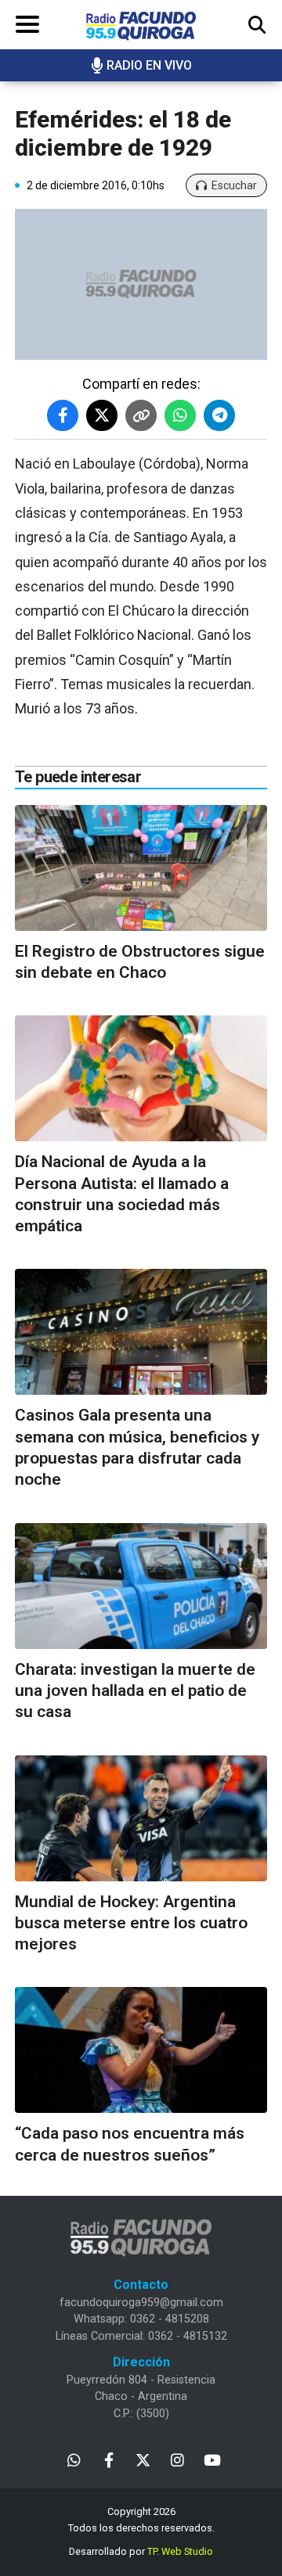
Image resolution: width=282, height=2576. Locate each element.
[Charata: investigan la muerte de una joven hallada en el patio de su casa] (141, 1586)
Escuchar (234, 185)
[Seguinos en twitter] (143, 2459)
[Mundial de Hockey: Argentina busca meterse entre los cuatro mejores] (141, 1818)
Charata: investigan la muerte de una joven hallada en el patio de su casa (135, 1691)
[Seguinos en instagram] (177, 2459)
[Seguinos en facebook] (108, 2459)
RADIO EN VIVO (149, 65)
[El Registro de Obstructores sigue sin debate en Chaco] (141, 868)
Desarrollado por (141, 2551)
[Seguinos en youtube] (212, 2459)
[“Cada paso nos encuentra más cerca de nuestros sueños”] (141, 2050)
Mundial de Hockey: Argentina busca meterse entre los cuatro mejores (131, 1923)
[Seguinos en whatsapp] (74, 2459)
